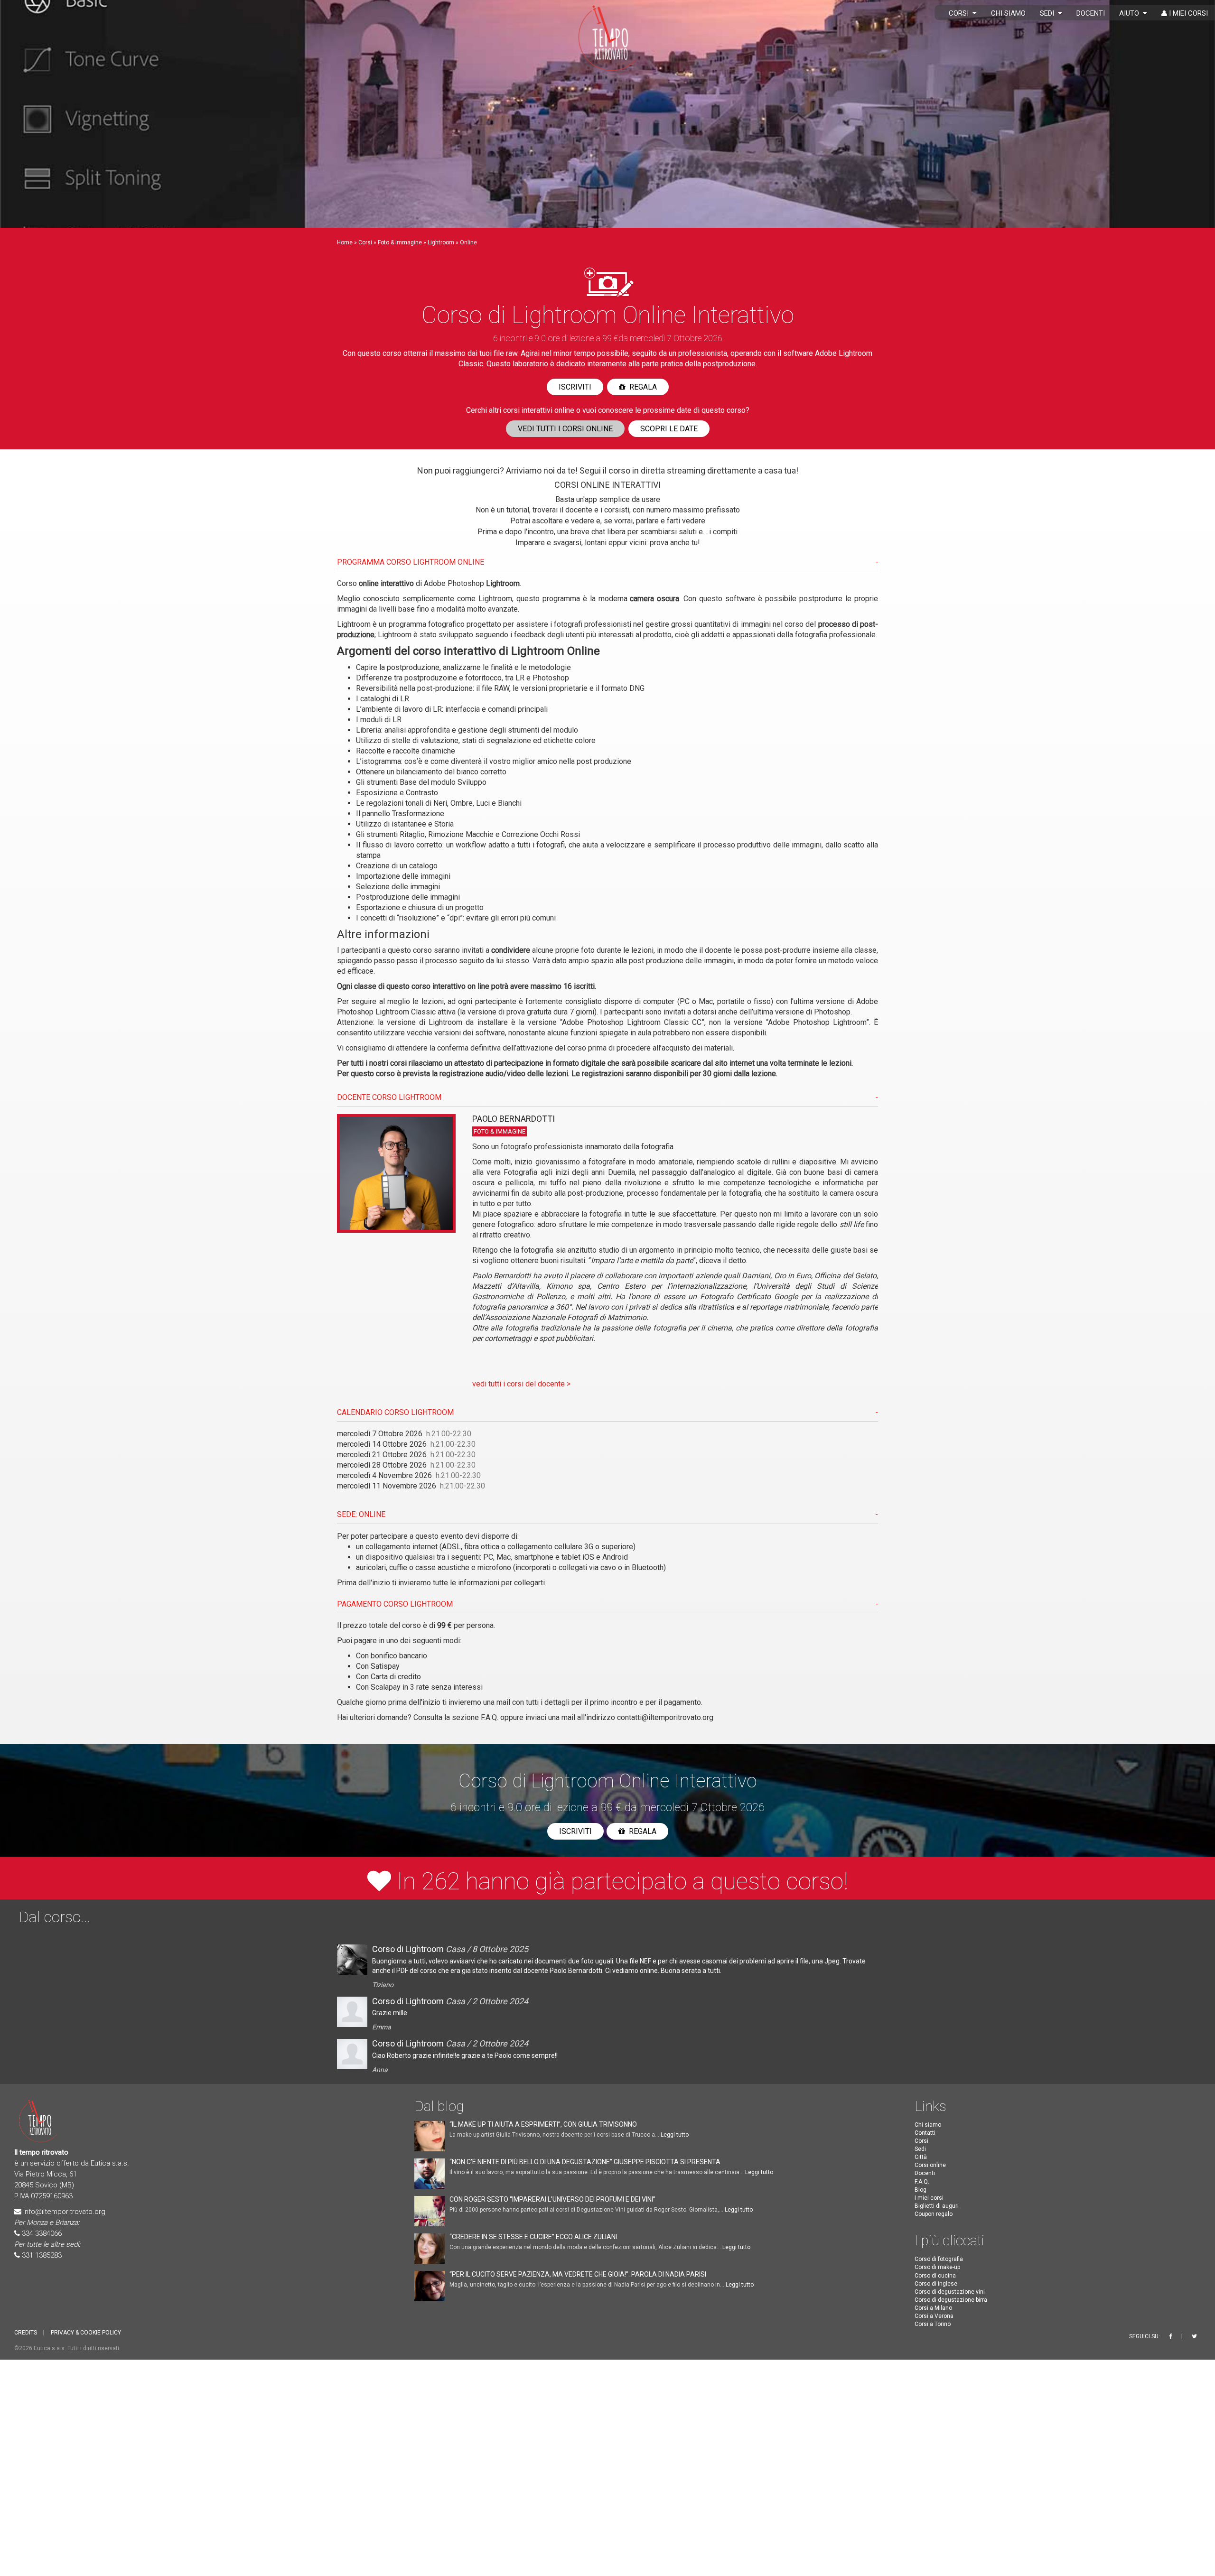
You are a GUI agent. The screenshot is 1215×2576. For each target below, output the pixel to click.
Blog (921, 2190)
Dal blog (439, 2106)
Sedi (1049, 13)
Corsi (961, 13)
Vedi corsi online (565, 429)
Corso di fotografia (939, 2260)
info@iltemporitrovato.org (64, 2212)
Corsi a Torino (933, 2325)
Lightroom (441, 242)
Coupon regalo (934, 2214)
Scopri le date (669, 429)
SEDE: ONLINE (361, 1514)
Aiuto (1131, 13)
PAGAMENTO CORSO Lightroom (395, 1604)
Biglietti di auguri (937, 2206)
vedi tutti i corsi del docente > (521, 1384)
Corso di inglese (936, 2284)
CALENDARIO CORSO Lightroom (395, 1412)
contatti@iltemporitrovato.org (665, 1717)
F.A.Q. (490, 1717)
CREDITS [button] (26, 2333)
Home (345, 242)
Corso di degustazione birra (951, 2300)
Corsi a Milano (933, 2308)
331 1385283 (42, 2255)
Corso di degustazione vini (950, 2292)
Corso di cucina (935, 2276)
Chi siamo (1008, 13)
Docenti (1091, 13)
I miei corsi (1187, 13)
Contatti (925, 2133)
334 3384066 (42, 2233)
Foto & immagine (400, 242)
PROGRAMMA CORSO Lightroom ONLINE (411, 562)
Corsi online (930, 2166)
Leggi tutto (675, 2135)
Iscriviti (575, 387)
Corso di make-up (937, 2268)
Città (921, 2158)
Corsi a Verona (934, 2316)
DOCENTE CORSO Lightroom (389, 1097)
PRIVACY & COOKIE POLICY (86, 2333)
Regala (641, 387)
